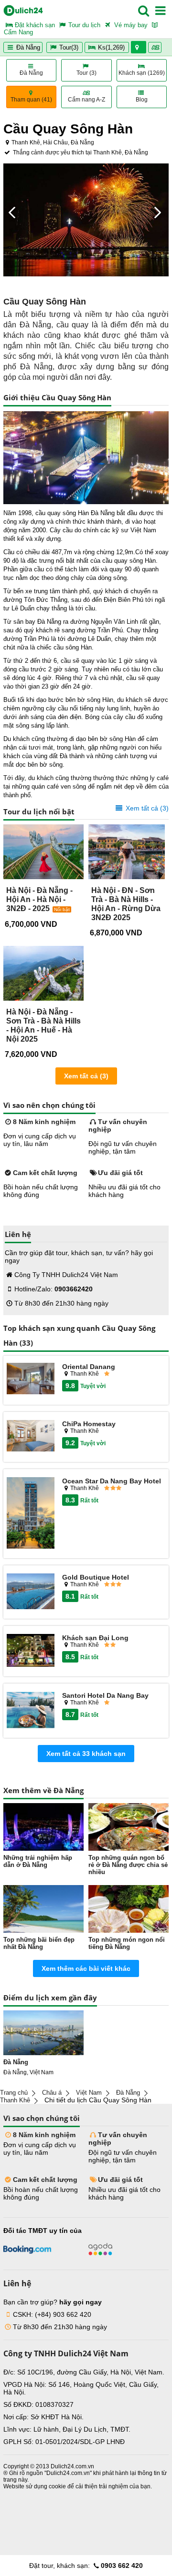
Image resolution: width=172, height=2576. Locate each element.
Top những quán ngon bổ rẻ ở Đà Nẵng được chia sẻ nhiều (128, 1865)
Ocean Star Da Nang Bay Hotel (112, 1481)
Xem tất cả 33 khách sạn (86, 1754)
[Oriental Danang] (31, 1379)
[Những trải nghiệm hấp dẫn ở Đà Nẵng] (43, 1827)
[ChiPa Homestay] (31, 1436)
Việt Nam (89, 2093)
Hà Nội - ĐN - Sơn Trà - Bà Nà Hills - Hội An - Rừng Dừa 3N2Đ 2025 (126, 904)
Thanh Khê (15, 2100)
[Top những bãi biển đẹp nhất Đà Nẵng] (43, 1909)
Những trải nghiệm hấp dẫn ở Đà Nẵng (38, 1861)
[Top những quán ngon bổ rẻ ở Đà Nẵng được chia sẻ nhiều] (129, 1827)
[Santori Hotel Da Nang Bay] (31, 1710)
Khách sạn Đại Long (95, 1638)
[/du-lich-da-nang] (43, 2033)
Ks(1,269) (111, 47)
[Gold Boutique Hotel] (31, 1592)
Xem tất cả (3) (146, 808)
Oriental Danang (89, 1367)
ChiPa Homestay (89, 1424)
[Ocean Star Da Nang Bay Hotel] (31, 1514)
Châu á (52, 2093)
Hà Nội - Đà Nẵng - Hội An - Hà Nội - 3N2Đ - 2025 (39, 899)
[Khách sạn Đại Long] (31, 1651)
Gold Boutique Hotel (96, 1577)
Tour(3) (69, 47)
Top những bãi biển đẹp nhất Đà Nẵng (39, 1943)
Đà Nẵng (27, 47)
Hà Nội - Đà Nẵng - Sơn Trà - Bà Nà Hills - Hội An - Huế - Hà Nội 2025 (43, 1025)
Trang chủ (14, 2093)
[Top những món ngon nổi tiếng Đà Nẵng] (129, 1909)
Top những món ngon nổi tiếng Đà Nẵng (127, 1943)
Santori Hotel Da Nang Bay (105, 1695)
